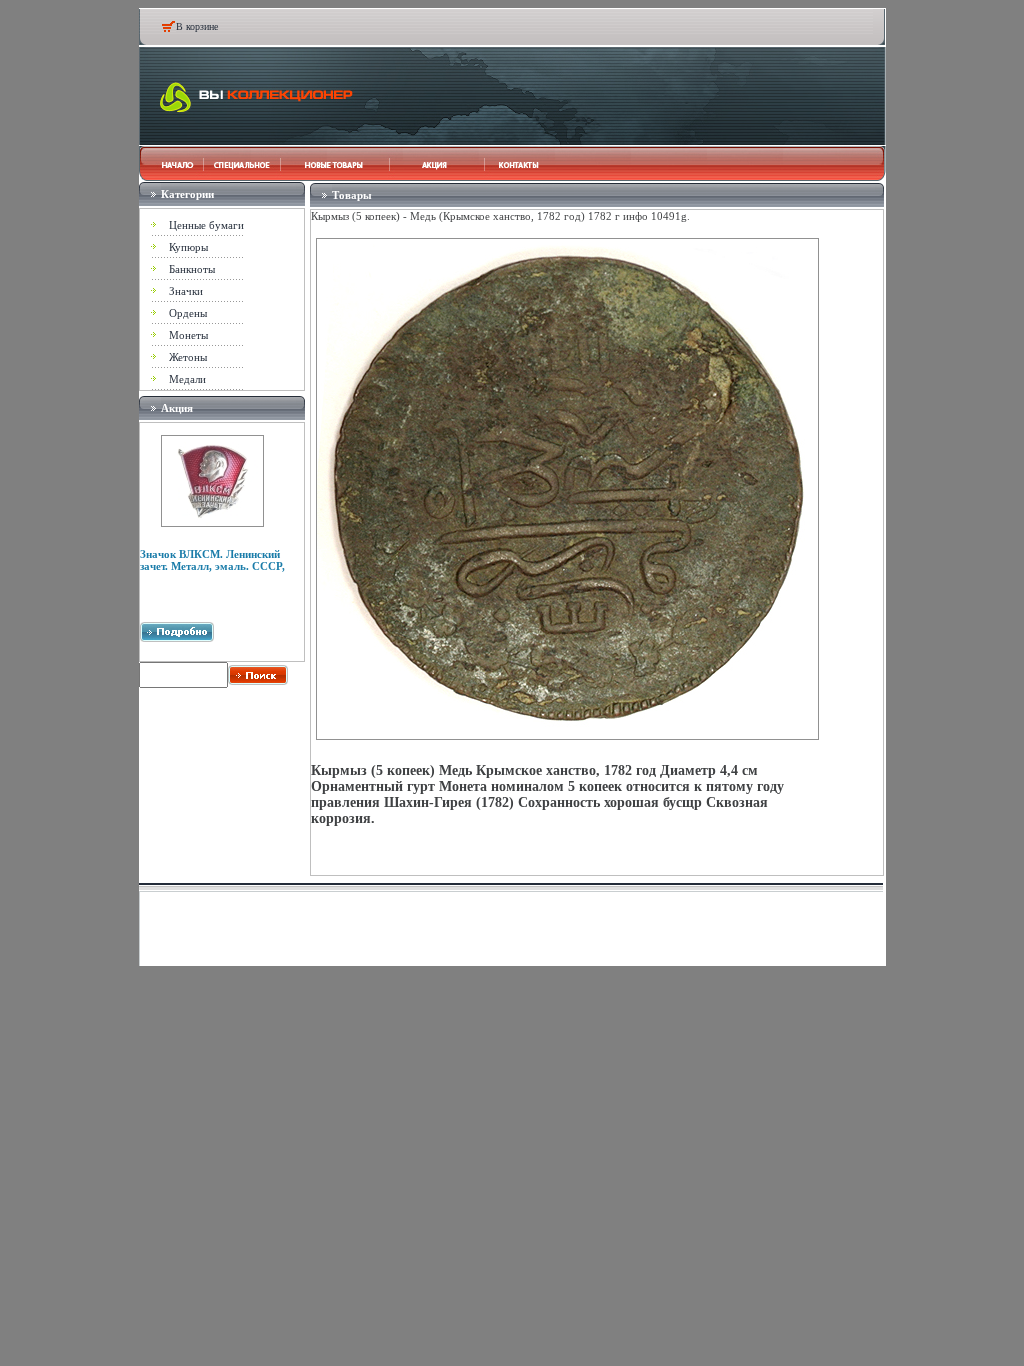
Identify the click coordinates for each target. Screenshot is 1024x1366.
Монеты (188, 335)
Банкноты (192, 269)
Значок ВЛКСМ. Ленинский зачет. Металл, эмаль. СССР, (212, 560)
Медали (187, 379)
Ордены (188, 313)
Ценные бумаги (206, 225)
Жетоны (188, 357)
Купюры (188, 247)
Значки (186, 291)
